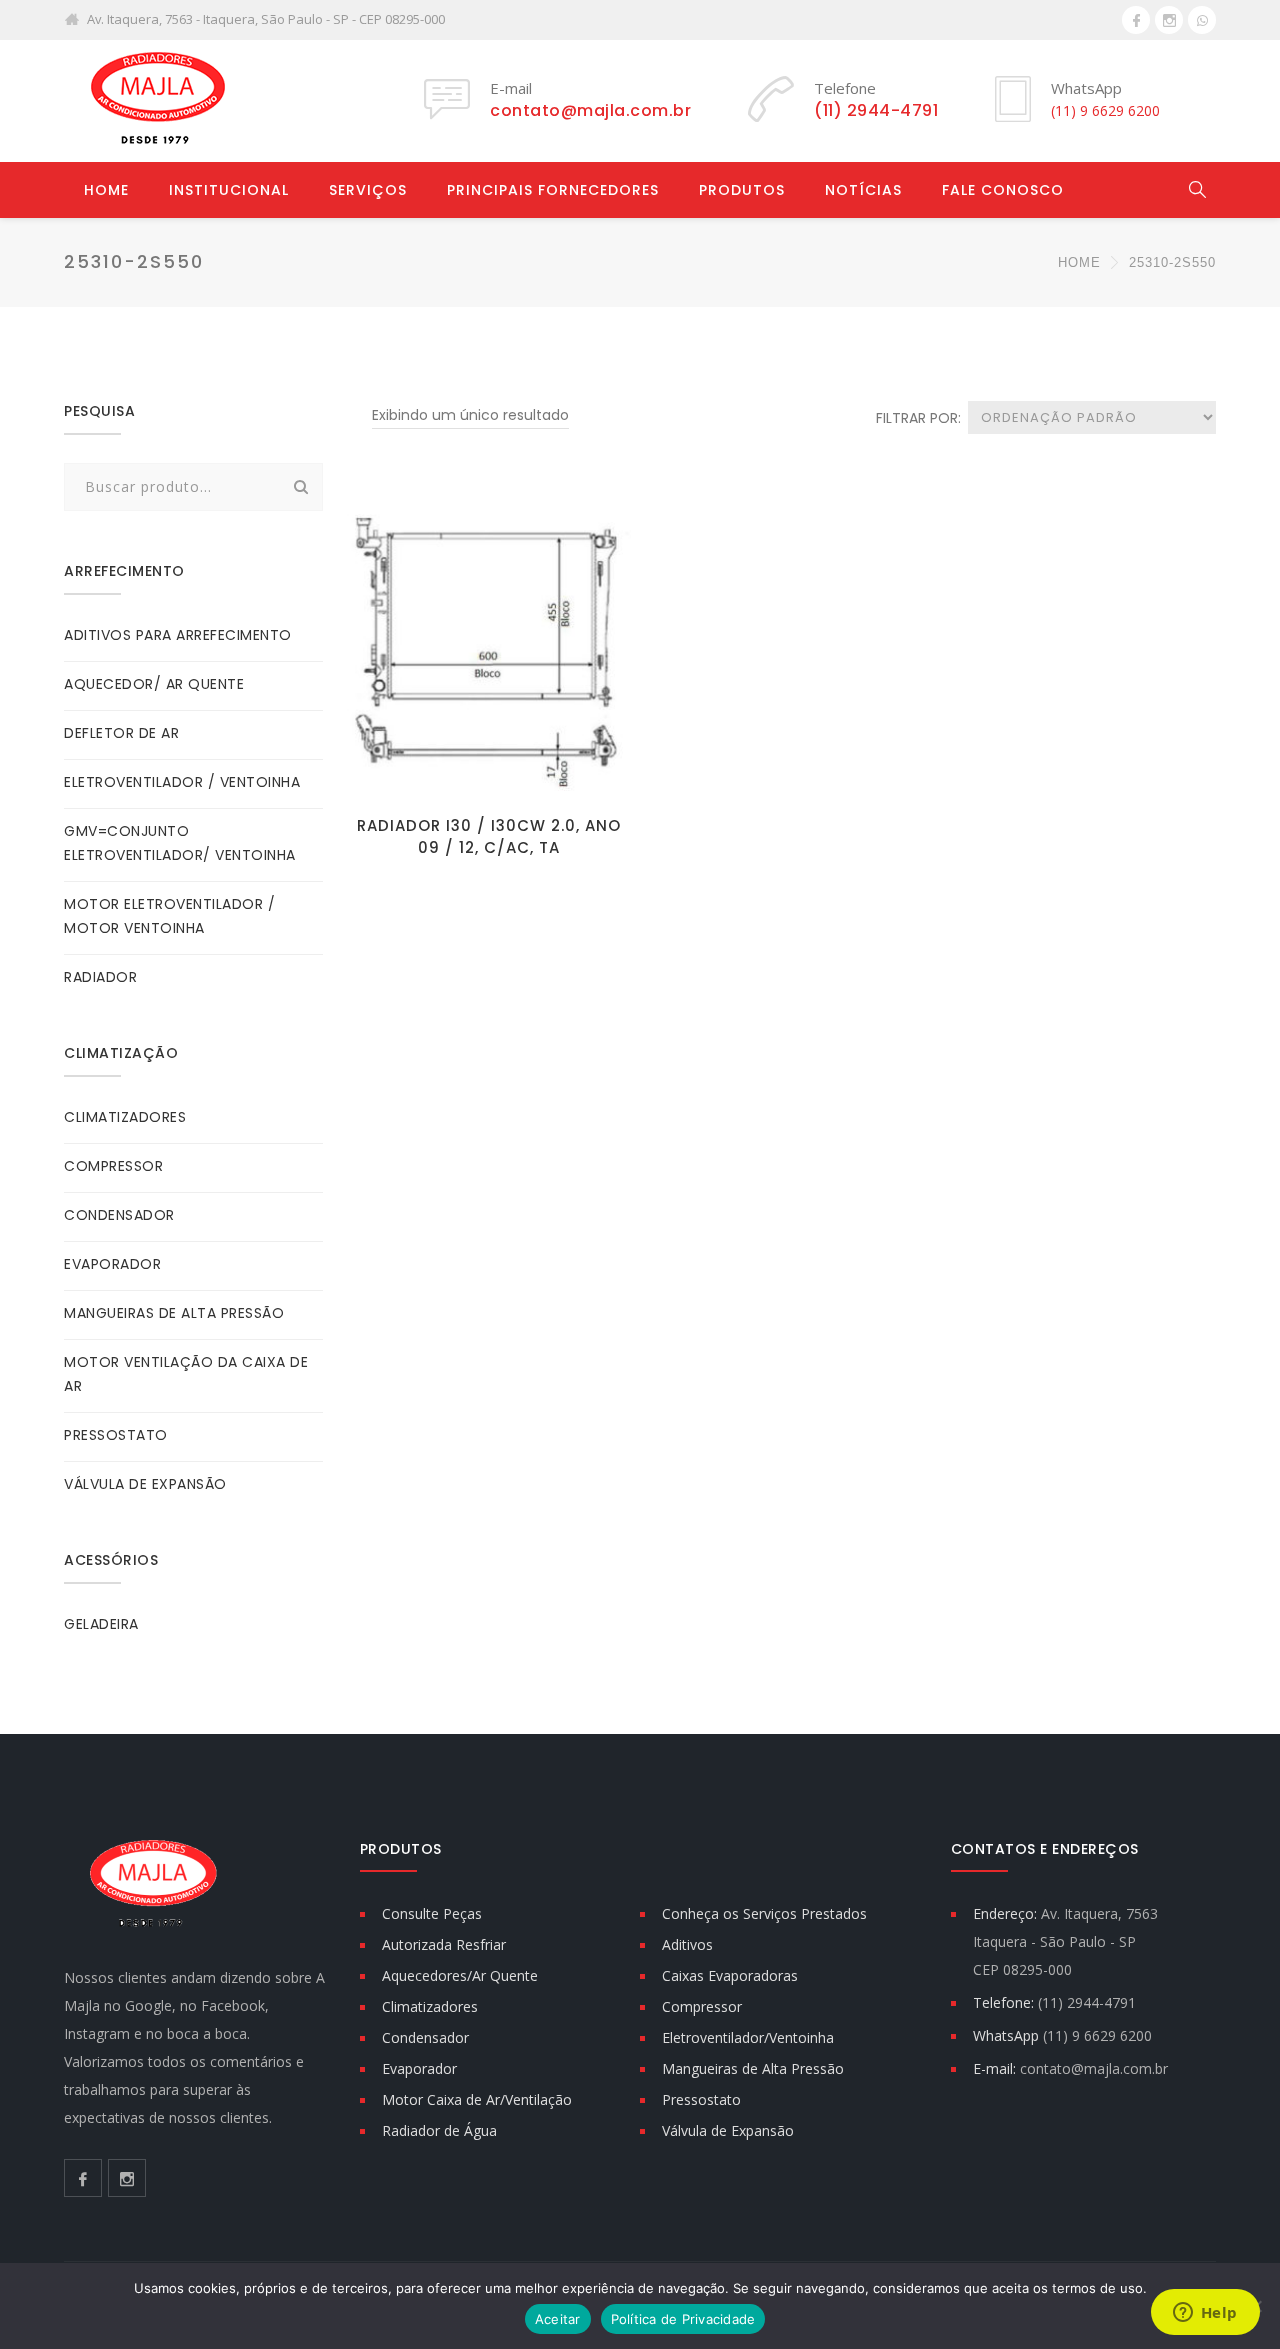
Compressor (702, 2006)
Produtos (742, 190)
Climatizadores (430, 2006)
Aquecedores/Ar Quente (460, 1975)
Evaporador (419, 2068)
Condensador (425, 2037)
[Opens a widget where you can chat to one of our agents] (1205, 2314)
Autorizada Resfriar (444, 1944)
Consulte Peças (432, 1913)
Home (106, 190)
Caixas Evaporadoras (730, 1975)
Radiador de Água (439, 2130)
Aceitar (558, 2319)
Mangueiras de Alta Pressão (753, 2068)
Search (302, 487)
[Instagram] (1169, 20)
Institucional (229, 190)
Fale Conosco (1003, 190)
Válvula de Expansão (728, 2130)
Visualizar (488, 773)
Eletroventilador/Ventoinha (748, 2037)
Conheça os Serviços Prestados (764, 1913)
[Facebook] (1136, 20)
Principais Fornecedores (553, 190)
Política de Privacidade (683, 2319)
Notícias (863, 190)
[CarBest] (154, 100)
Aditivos (687, 1944)
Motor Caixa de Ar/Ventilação (477, 2099)
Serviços (368, 190)
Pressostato (701, 2099)
